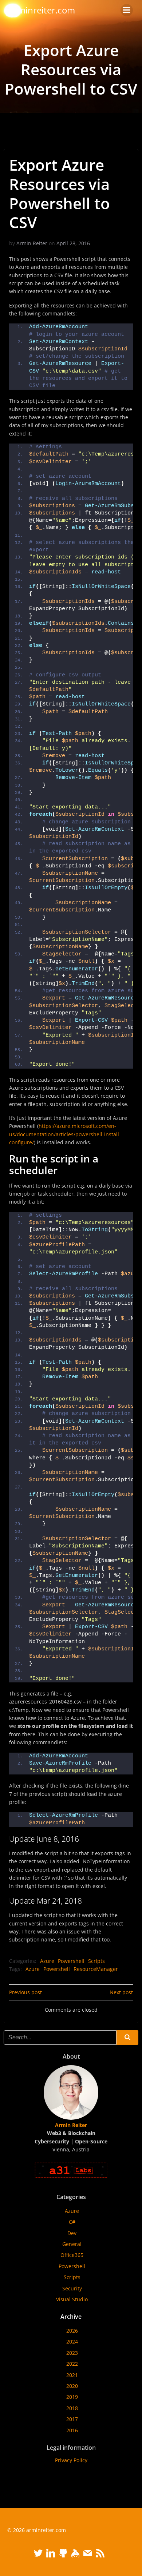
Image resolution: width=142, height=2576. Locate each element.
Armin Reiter (32, 243)
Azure (47, 1961)
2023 (72, 2353)
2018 (72, 2408)
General (72, 2244)
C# (72, 2222)
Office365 (72, 2255)
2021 (72, 2375)
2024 (72, 2342)
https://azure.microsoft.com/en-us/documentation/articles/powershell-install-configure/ (65, 1134)
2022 (72, 2364)
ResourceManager (96, 1969)
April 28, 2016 (73, 243)
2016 (72, 2430)
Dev (72, 2233)
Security (72, 2288)
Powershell (71, 1961)
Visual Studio (72, 2299)
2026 (72, 2331)
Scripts (96, 1961)
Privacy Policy (71, 2460)
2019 (72, 2397)
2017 (72, 2419)
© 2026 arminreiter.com (37, 2530)
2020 (72, 2386)
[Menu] (127, 10)
